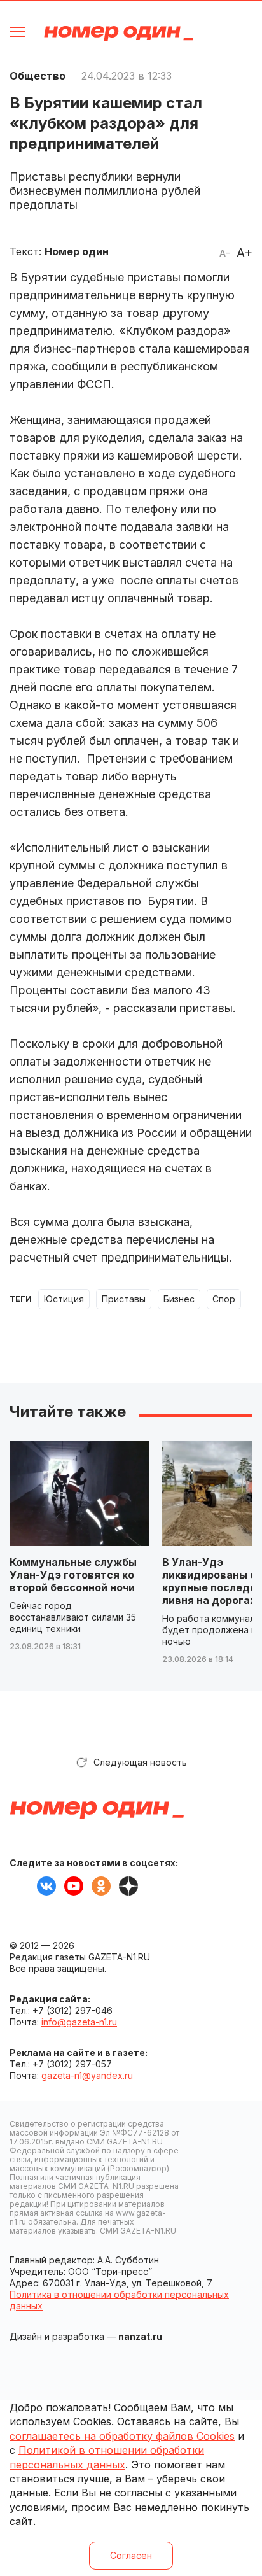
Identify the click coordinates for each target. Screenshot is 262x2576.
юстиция (64, 1299)
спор (224, 1299)
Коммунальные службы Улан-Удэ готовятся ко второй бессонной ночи (73, 1575)
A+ (245, 253)
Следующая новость (140, 1762)
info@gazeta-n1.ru (79, 2022)
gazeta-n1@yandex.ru (87, 2075)
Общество (38, 76)
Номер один (119, 33)
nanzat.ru (140, 2336)
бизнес (179, 1299)
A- (224, 253)
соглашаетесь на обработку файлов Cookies (122, 2436)
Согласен (131, 2555)
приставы (124, 1299)
